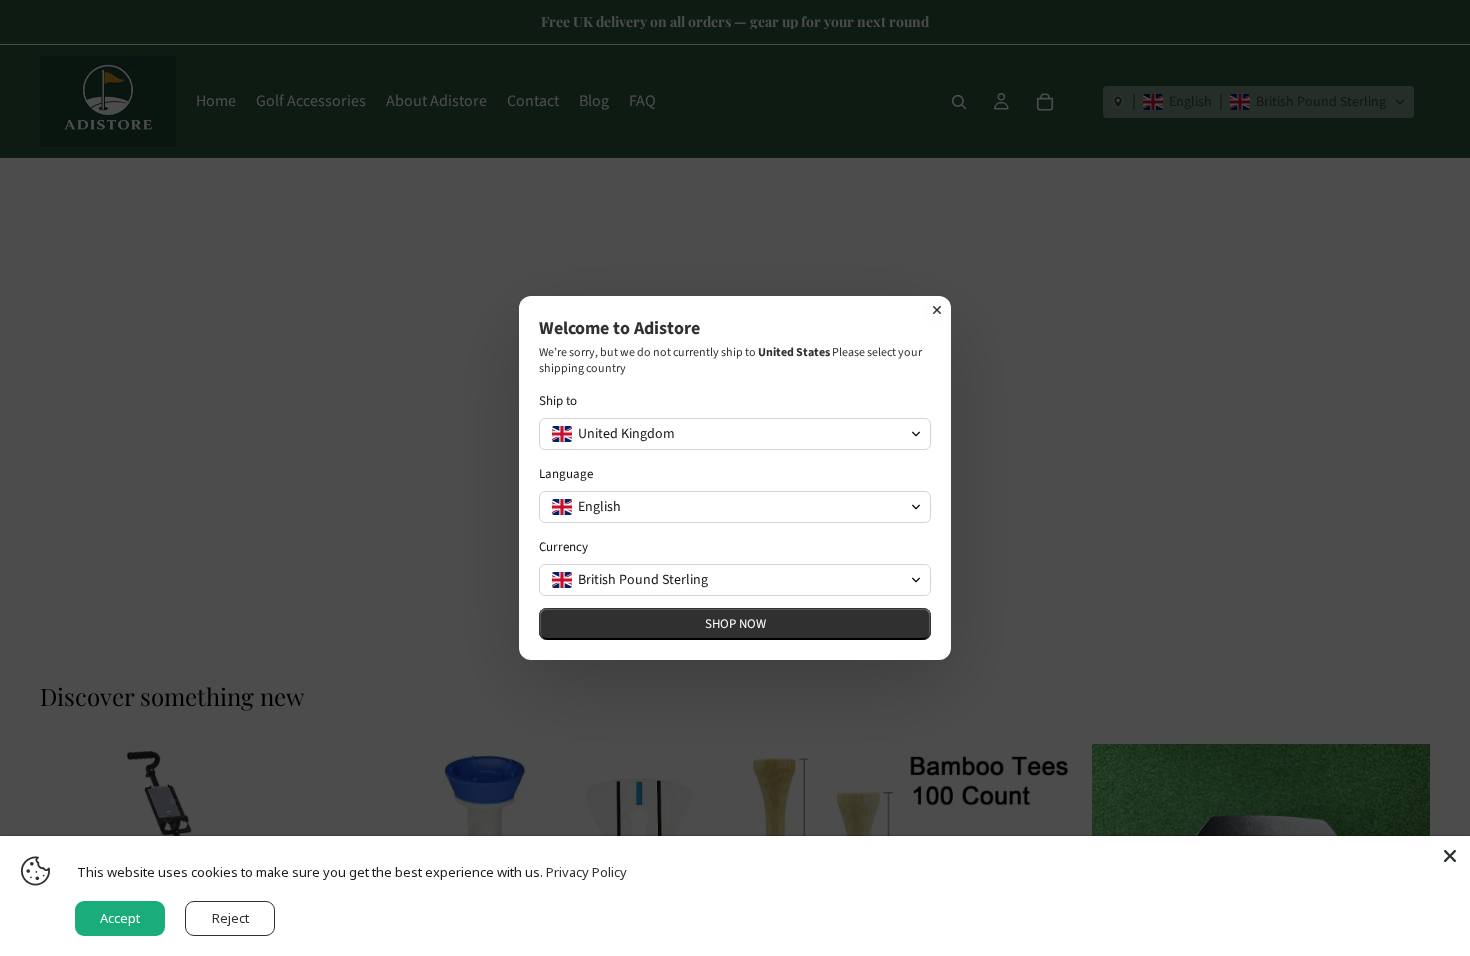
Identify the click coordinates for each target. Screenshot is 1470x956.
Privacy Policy (586, 872)
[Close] (1450, 856)
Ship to (558, 401)
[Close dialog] (937, 310)
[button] (735, 434)
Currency (563, 547)
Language (566, 474)
